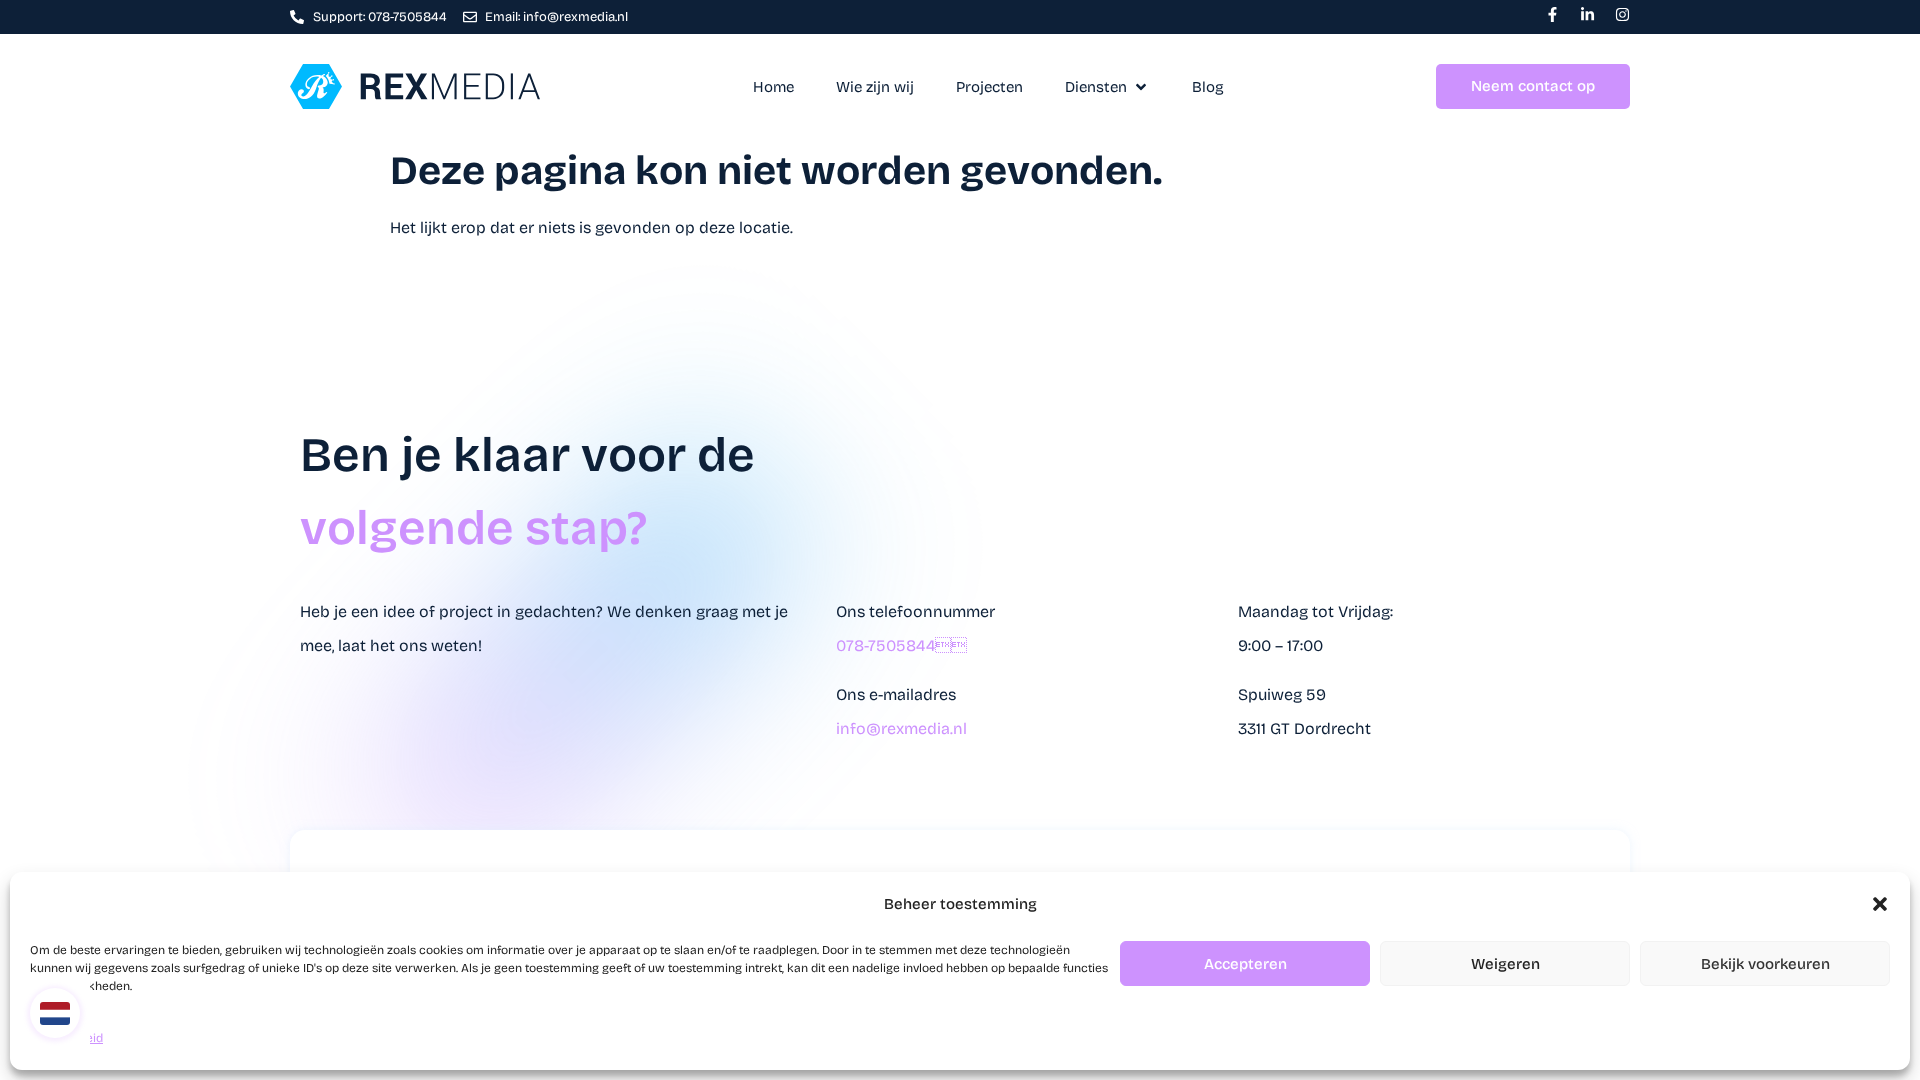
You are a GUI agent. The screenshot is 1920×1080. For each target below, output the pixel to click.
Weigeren (1505, 964)
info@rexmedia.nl (901, 728)
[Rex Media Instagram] (1622, 14)
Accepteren (1245, 964)
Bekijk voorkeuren (1765, 964)
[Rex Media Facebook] (1552, 14)
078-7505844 (901, 645)
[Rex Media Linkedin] (1587, 14)
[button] (1880, 904)
